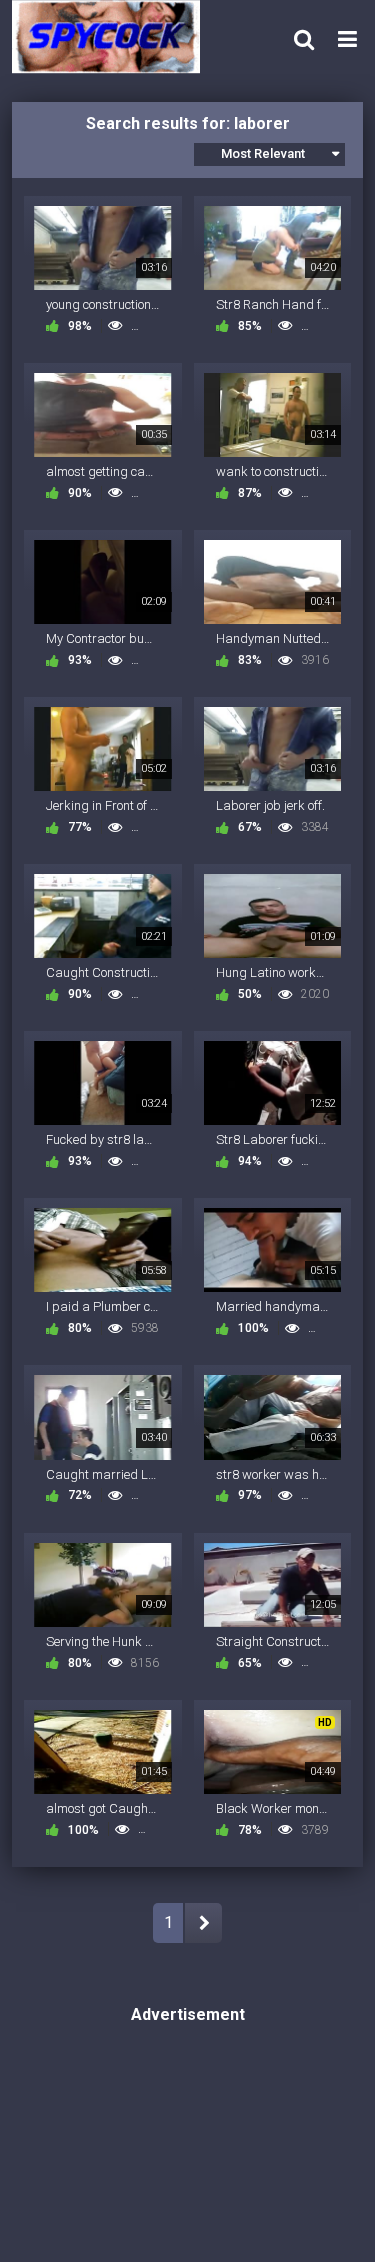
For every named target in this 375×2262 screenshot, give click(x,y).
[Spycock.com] (112, 36)
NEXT (203, 1923)
